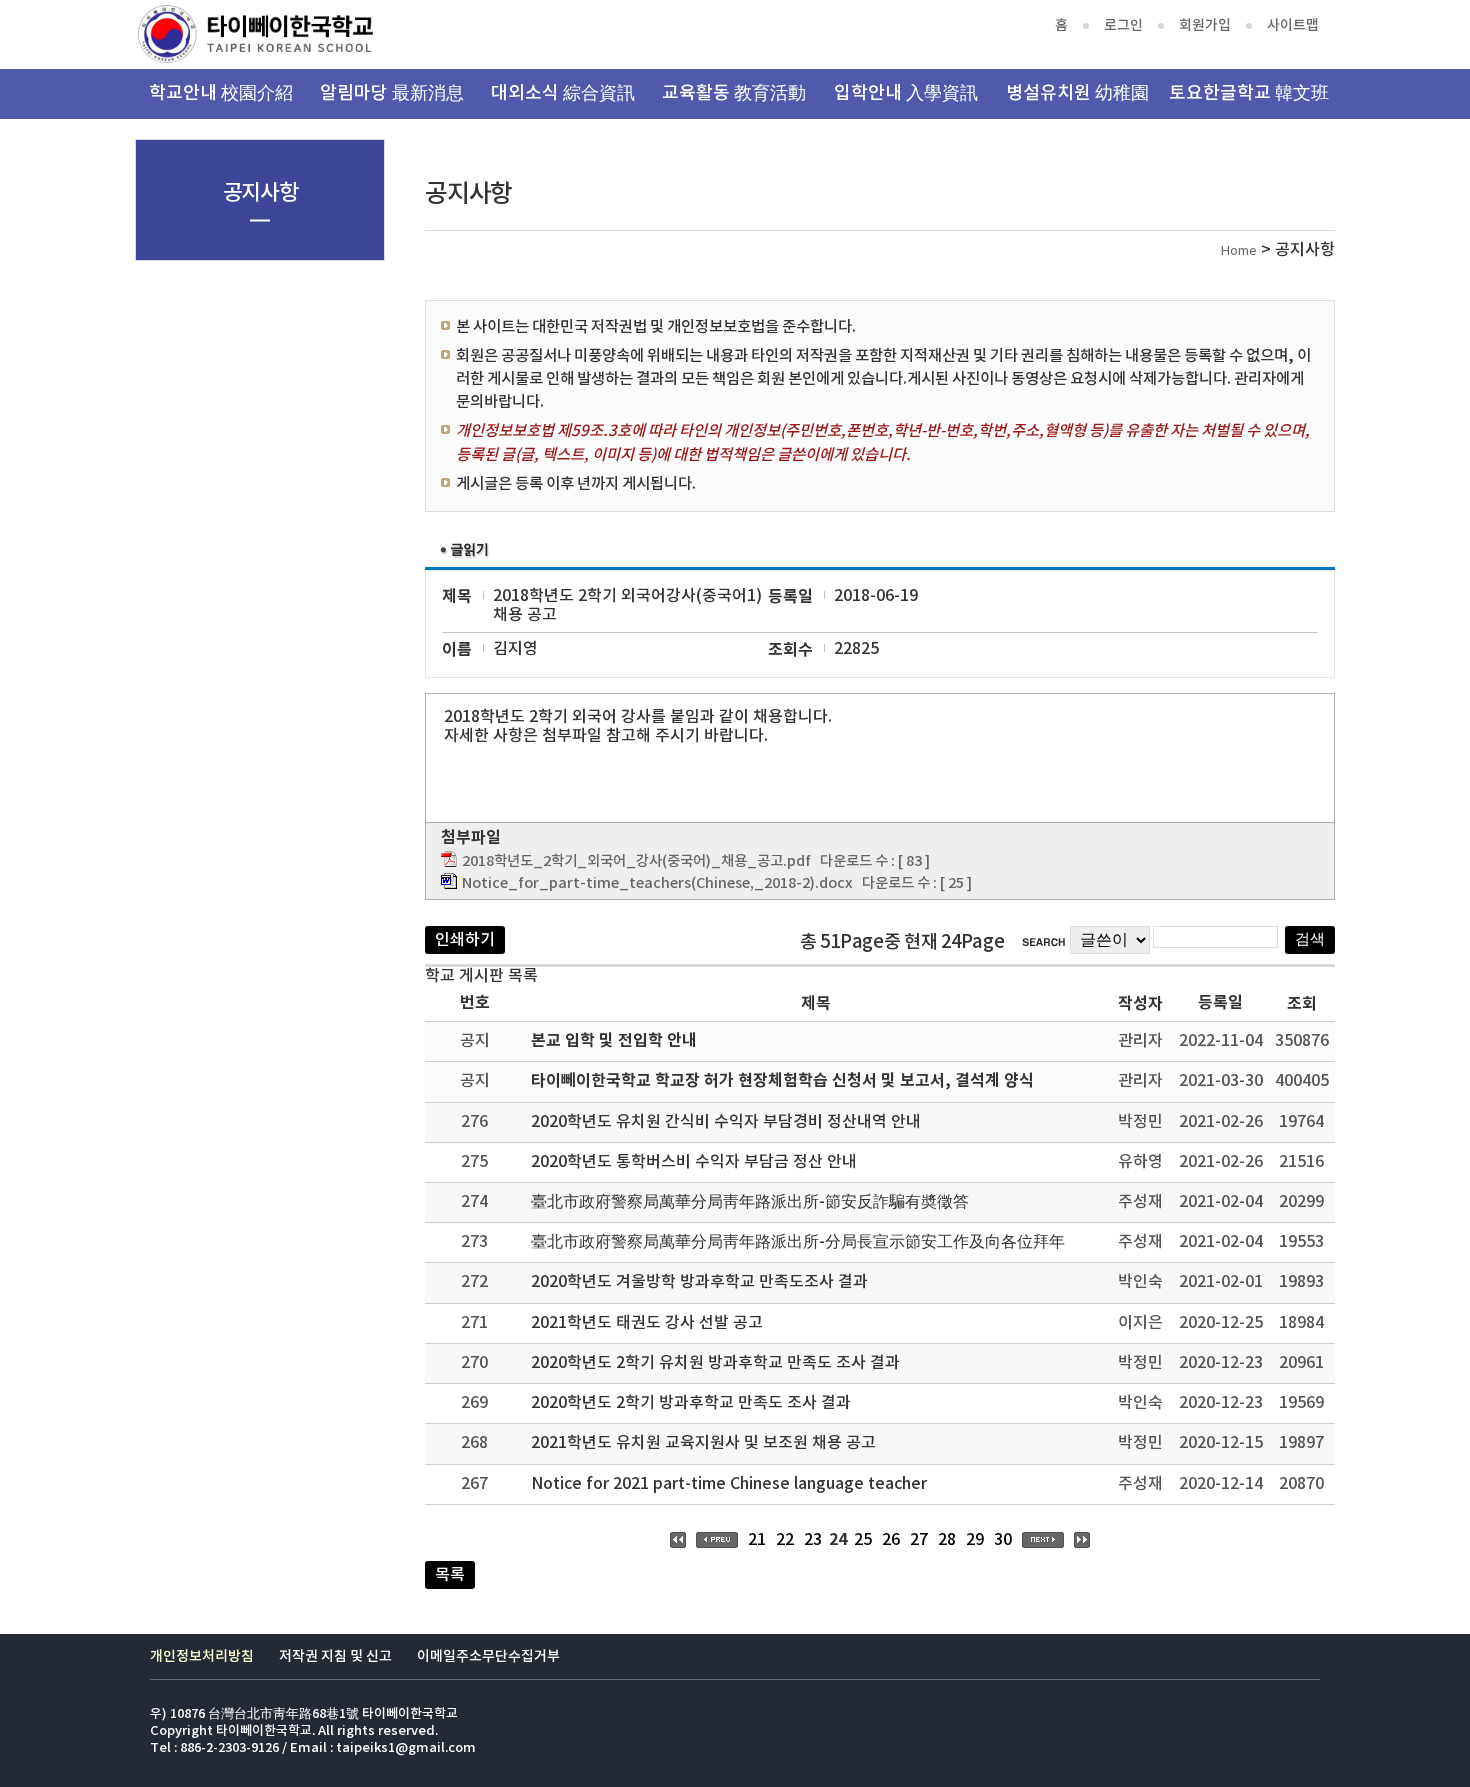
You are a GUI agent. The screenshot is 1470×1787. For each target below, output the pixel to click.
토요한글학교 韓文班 (1249, 93)
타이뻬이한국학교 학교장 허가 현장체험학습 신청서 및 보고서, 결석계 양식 (782, 1081)
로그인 (1123, 25)
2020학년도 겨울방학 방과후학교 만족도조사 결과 (699, 1282)
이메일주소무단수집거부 (488, 1656)
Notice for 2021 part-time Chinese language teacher (729, 1484)
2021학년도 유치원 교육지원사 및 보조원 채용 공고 (703, 1443)
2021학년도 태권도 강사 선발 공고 (647, 1323)
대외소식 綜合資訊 (563, 93)
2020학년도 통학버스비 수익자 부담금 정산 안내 (694, 1162)
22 (785, 1540)
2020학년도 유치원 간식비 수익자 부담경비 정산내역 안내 (726, 1122)
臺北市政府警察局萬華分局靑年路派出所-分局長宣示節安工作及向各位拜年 (798, 1242)
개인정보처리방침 (202, 1656)
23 (813, 1540)
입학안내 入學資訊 (906, 93)
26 (891, 1540)
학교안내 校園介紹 (221, 93)
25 (863, 1540)
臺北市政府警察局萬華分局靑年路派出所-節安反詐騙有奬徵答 (750, 1202)
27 (919, 1540)
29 (975, 1540)
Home (1239, 251)
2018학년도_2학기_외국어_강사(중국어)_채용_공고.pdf (636, 861)
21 (757, 1540)
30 (1003, 1540)
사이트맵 (1293, 25)
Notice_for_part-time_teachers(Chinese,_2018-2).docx (657, 883)
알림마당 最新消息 (392, 93)
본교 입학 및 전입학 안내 (614, 1041)
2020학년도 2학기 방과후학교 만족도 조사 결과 (691, 1403)
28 (947, 1540)
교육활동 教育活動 (734, 93)
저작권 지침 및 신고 (335, 1656)
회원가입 (1205, 25)
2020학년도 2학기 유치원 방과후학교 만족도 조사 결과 (715, 1363)
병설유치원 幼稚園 (1077, 93)
